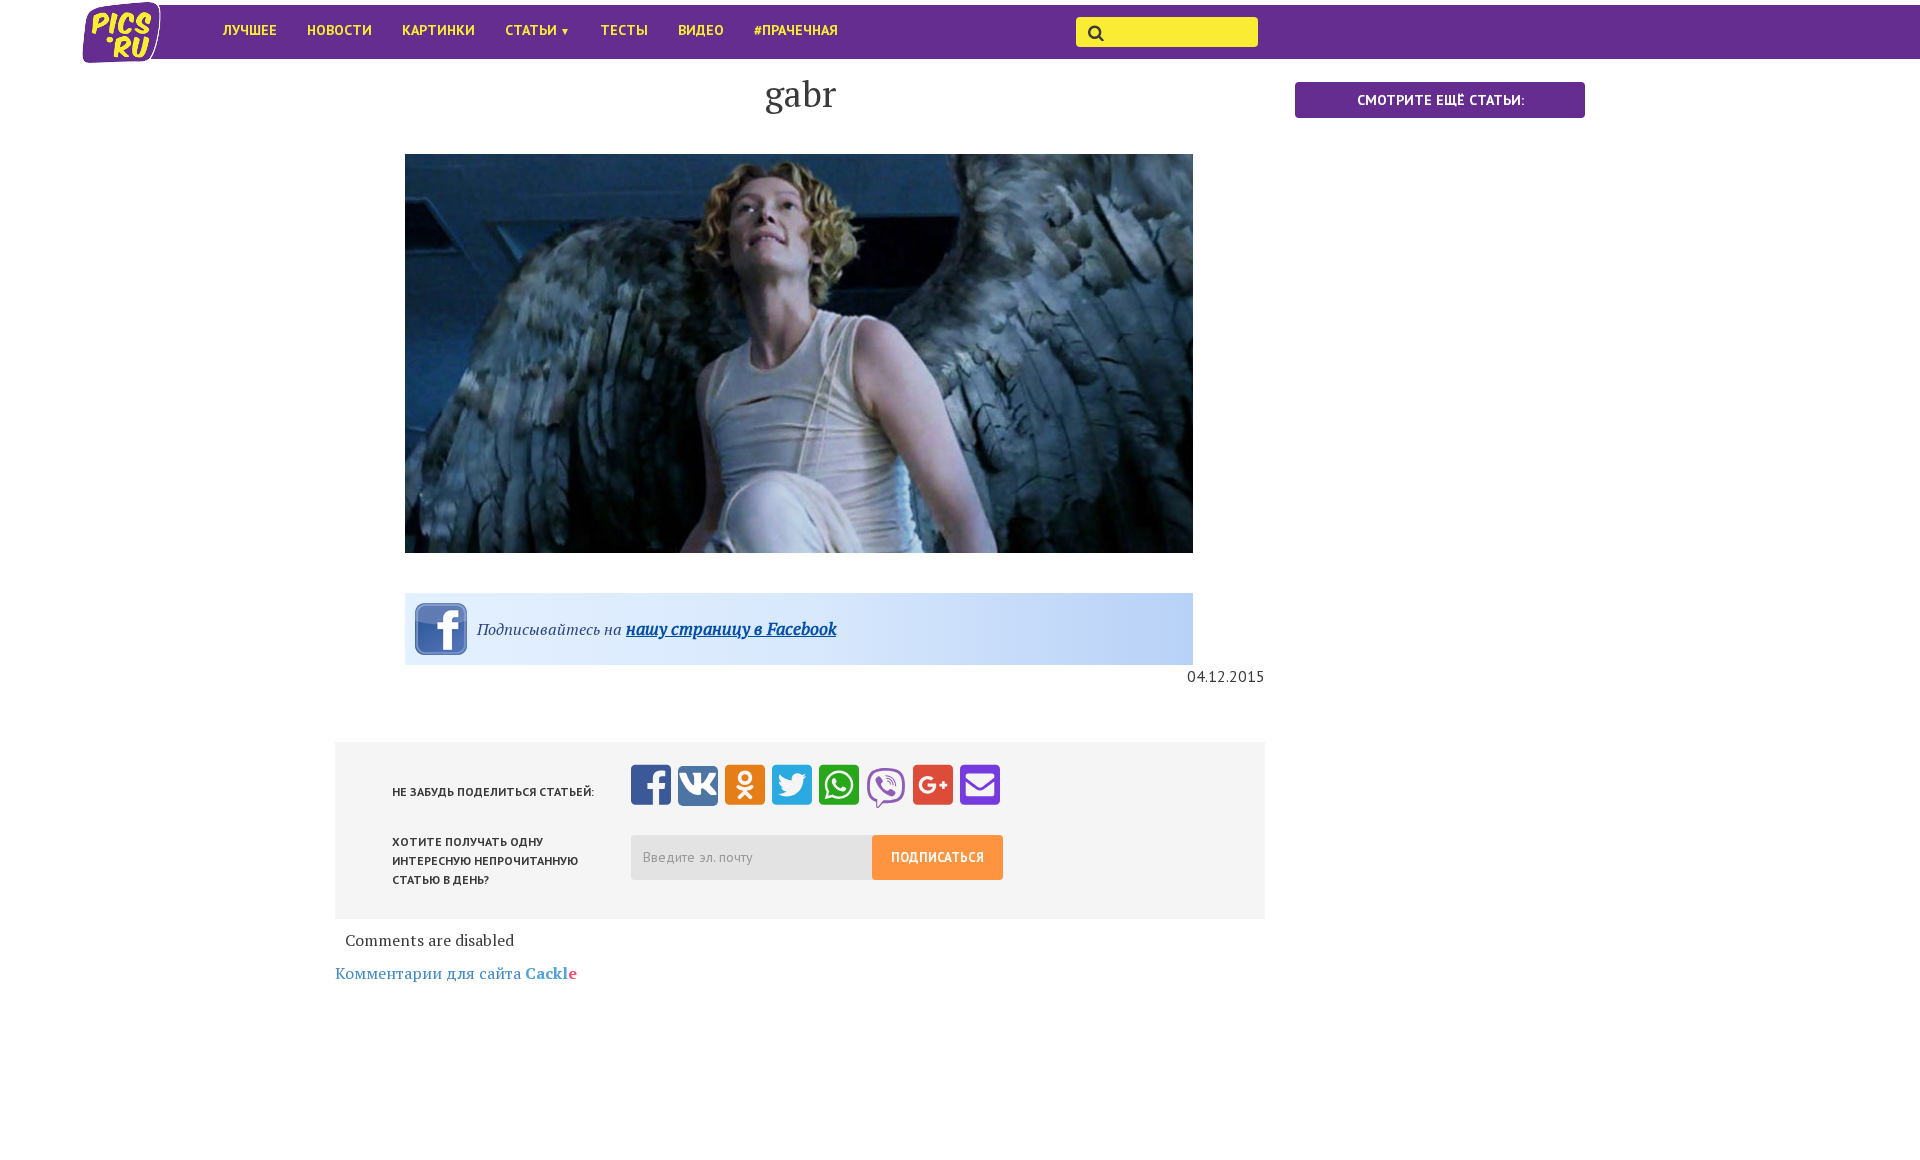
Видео (701, 30)
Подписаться (937, 857)
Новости (339, 30)
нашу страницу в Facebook (731, 628)
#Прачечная (796, 30)
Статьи (537, 30)
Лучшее (250, 30)
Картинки (438, 30)
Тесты (624, 30)
